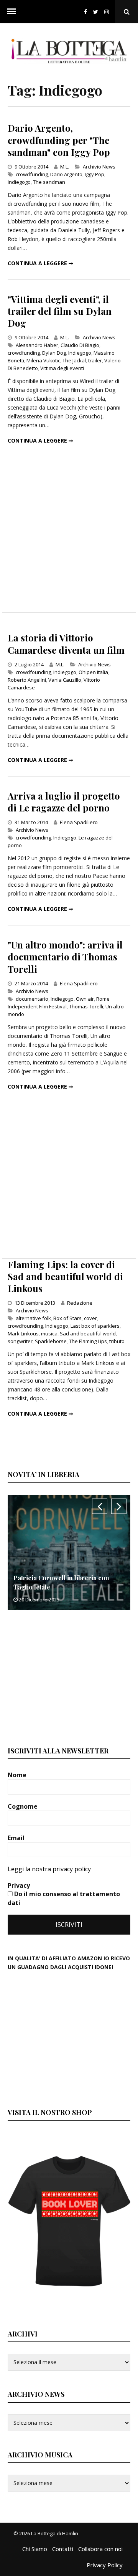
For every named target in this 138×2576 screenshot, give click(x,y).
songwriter (20, 1341)
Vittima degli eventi (62, 368)
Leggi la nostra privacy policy (49, 1869)
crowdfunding (32, 174)
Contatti (63, 2549)
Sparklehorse (51, 1341)
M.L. (65, 167)
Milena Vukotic (43, 360)
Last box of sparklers (95, 1326)
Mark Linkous (23, 1333)
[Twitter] (96, 12)
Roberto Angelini (27, 680)
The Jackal (74, 360)
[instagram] (108, 12)
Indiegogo (19, 182)
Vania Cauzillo (65, 680)
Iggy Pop (94, 174)
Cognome (23, 1806)
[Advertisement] (69, 535)
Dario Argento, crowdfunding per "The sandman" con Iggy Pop (59, 140)
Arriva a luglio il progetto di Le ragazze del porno (64, 802)
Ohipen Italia (93, 672)
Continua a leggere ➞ (40, 263)
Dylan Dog (54, 353)
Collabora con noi (100, 2549)
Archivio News (99, 167)
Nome (18, 1775)
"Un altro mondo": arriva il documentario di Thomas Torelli (65, 957)
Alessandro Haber (37, 345)
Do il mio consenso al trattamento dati (64, 1898)
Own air (85, 999)
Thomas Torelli (86, 1006)
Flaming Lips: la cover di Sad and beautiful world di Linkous (65, 1276)
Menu (11, 12)
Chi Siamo (35, 2549)
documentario (32, 999)
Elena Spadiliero (79, 822)
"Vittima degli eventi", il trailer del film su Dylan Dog (60, 311)
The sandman (49, 182)
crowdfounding (33, 672)
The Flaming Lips (88, 1341)
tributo (117, 1341)
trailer (95, 360)
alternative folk (33, 1318)
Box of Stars (67, 1318)
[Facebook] (85, 12)
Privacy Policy (105, 2565)
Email (17, 1838)
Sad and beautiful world (88, 1333)
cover (90, 1318)
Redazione (80, 1303)
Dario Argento (66, 174)
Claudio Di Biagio (80, 345)
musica (49, 1333)
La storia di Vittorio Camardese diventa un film (66, 644)
